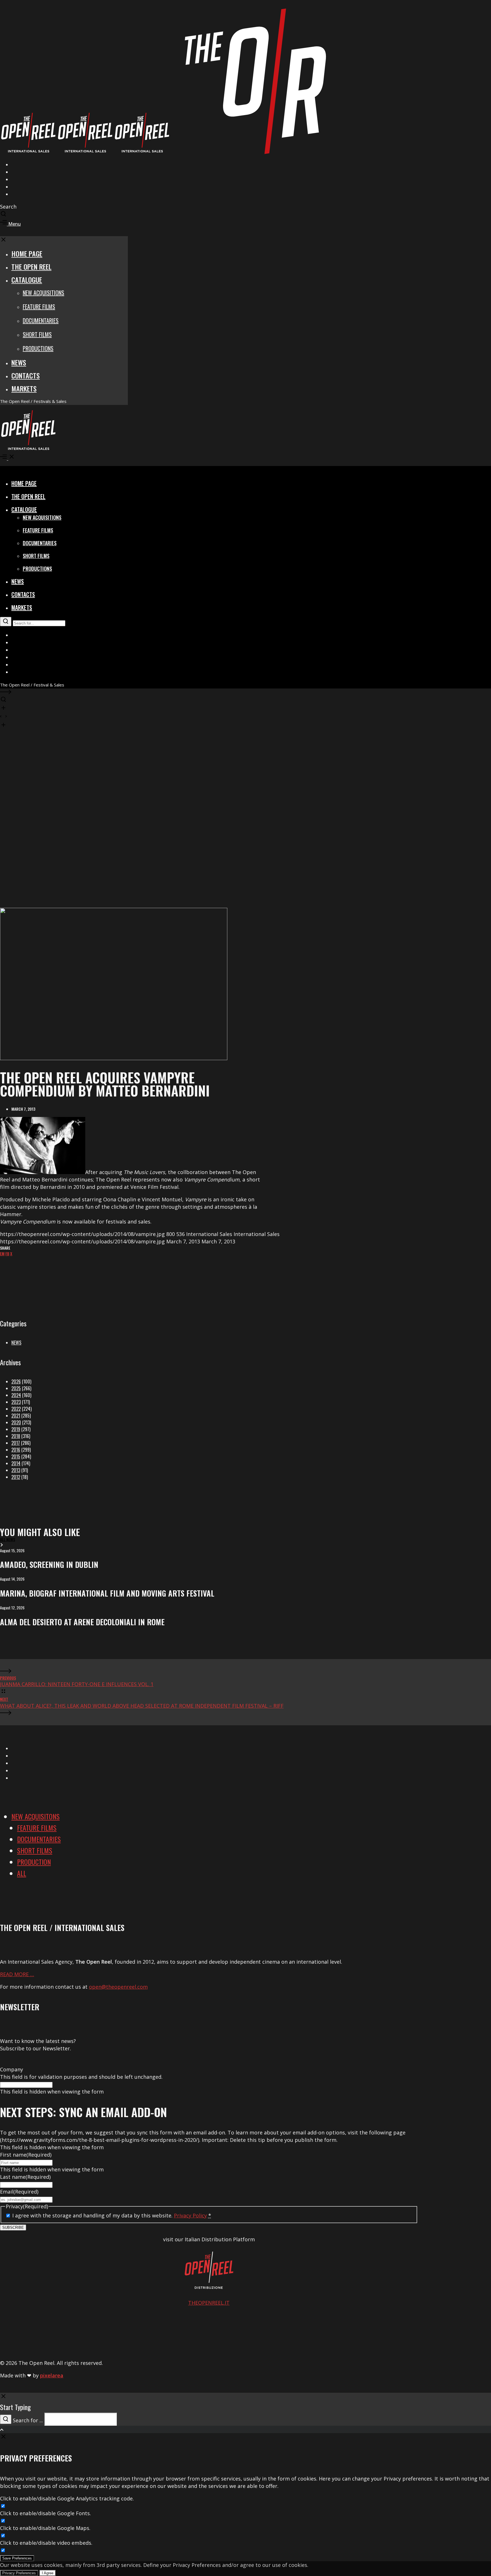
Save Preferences (17, 2558)
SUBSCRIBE (13, 2228)
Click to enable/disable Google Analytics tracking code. (67, 2498)
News (16, 1343)
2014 (16, 1463)
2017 (16, 1443)
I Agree (48, 2573)
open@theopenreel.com (118, 1987)
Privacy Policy (190, 2215)
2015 (16, 1456)
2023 (16, 1402)
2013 (16, 1470)
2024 (16, 1395)
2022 (16, 1409)
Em (2, 1253)
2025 (16, 1388)
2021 (16, 1416)
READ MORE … (17, 1974)
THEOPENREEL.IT (209, 2303)
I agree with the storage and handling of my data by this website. (112, 2215)
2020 (16, 1422)
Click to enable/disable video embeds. (46, 2543)
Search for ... (28, 2420)
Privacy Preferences (19, 2573)
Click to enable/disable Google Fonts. (45, 2513)
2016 (16, 1450)
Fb (7, 1253)
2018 (16, 1436)
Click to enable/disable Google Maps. (45, 2528)
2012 (16, 1477)
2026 (16, 1381)
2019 (16, 1429)
